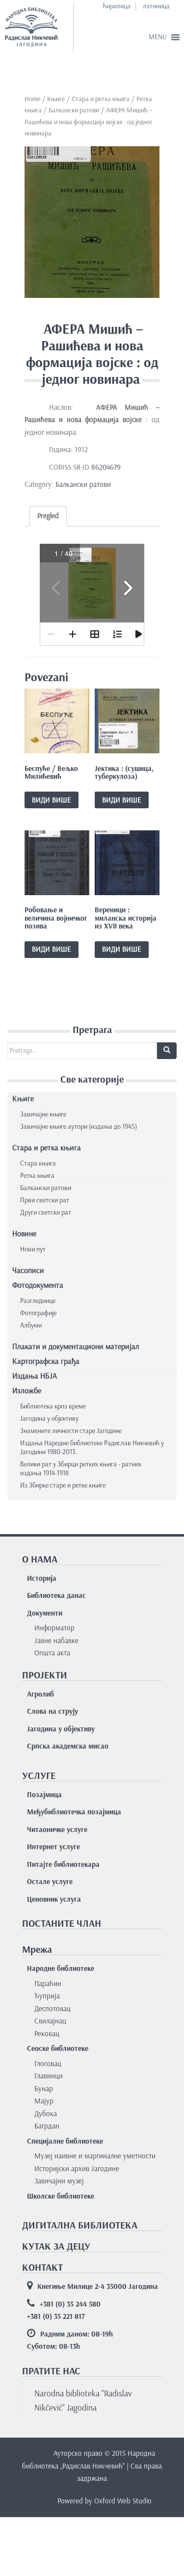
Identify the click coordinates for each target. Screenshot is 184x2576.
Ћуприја (47, 1996)
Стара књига (38, 1163)
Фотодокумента (38, 1285)
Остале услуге (50, 1882)
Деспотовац (53, 2009)
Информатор (54, 1628)
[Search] (167, 1051)
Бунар (44, 2089)
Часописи (28, 1270)
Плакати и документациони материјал (76, 1346)
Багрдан (47, 2126)
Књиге (56, 99)
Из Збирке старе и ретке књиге (63, 1485)
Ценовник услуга (54, 1899)
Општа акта (52, 1653)
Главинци (49, 2076)
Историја (42, 1578)
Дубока (46, 2114)
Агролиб (40, 1694)
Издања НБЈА (35, 1376)
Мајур (44, 2101)
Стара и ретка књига (101, 99)
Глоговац (48, 2064)
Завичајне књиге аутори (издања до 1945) (79, 1127)
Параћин (48, 1984)
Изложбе (27, 1391)
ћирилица (117, 6)
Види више (52, 800)
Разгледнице (38, 1301)
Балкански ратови (74, 110)
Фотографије (38, 1313)
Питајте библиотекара (63, 1864)
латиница (156, 6)
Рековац (47, 2034)
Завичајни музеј (59, 2181)
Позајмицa (44, 1795)
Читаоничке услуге (57, 1830)
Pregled (48, 516)
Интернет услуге (53, 1847)
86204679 (108, 467)
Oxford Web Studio (123, 2501)
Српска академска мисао (68, 1746)
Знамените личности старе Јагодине (71, 1431)
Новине (24, 1234)
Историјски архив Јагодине (77, 2169)
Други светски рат (46, 1212)
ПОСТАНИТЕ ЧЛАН (62, 1923)
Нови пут (33, 1249)
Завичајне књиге (43, 1114)
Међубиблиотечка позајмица (74, 1812)
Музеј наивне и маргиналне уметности (95, 2156)
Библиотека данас (56, 1595)
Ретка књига (37, 1176)
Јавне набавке (56, 1641)
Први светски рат (45, 1200)
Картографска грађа (46, 1361)
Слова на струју (53, 1711)
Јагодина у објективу (49, 1419)
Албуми (31, 1325)
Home (32, 99)
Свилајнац (50, 2021)
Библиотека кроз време (53, 1406)
